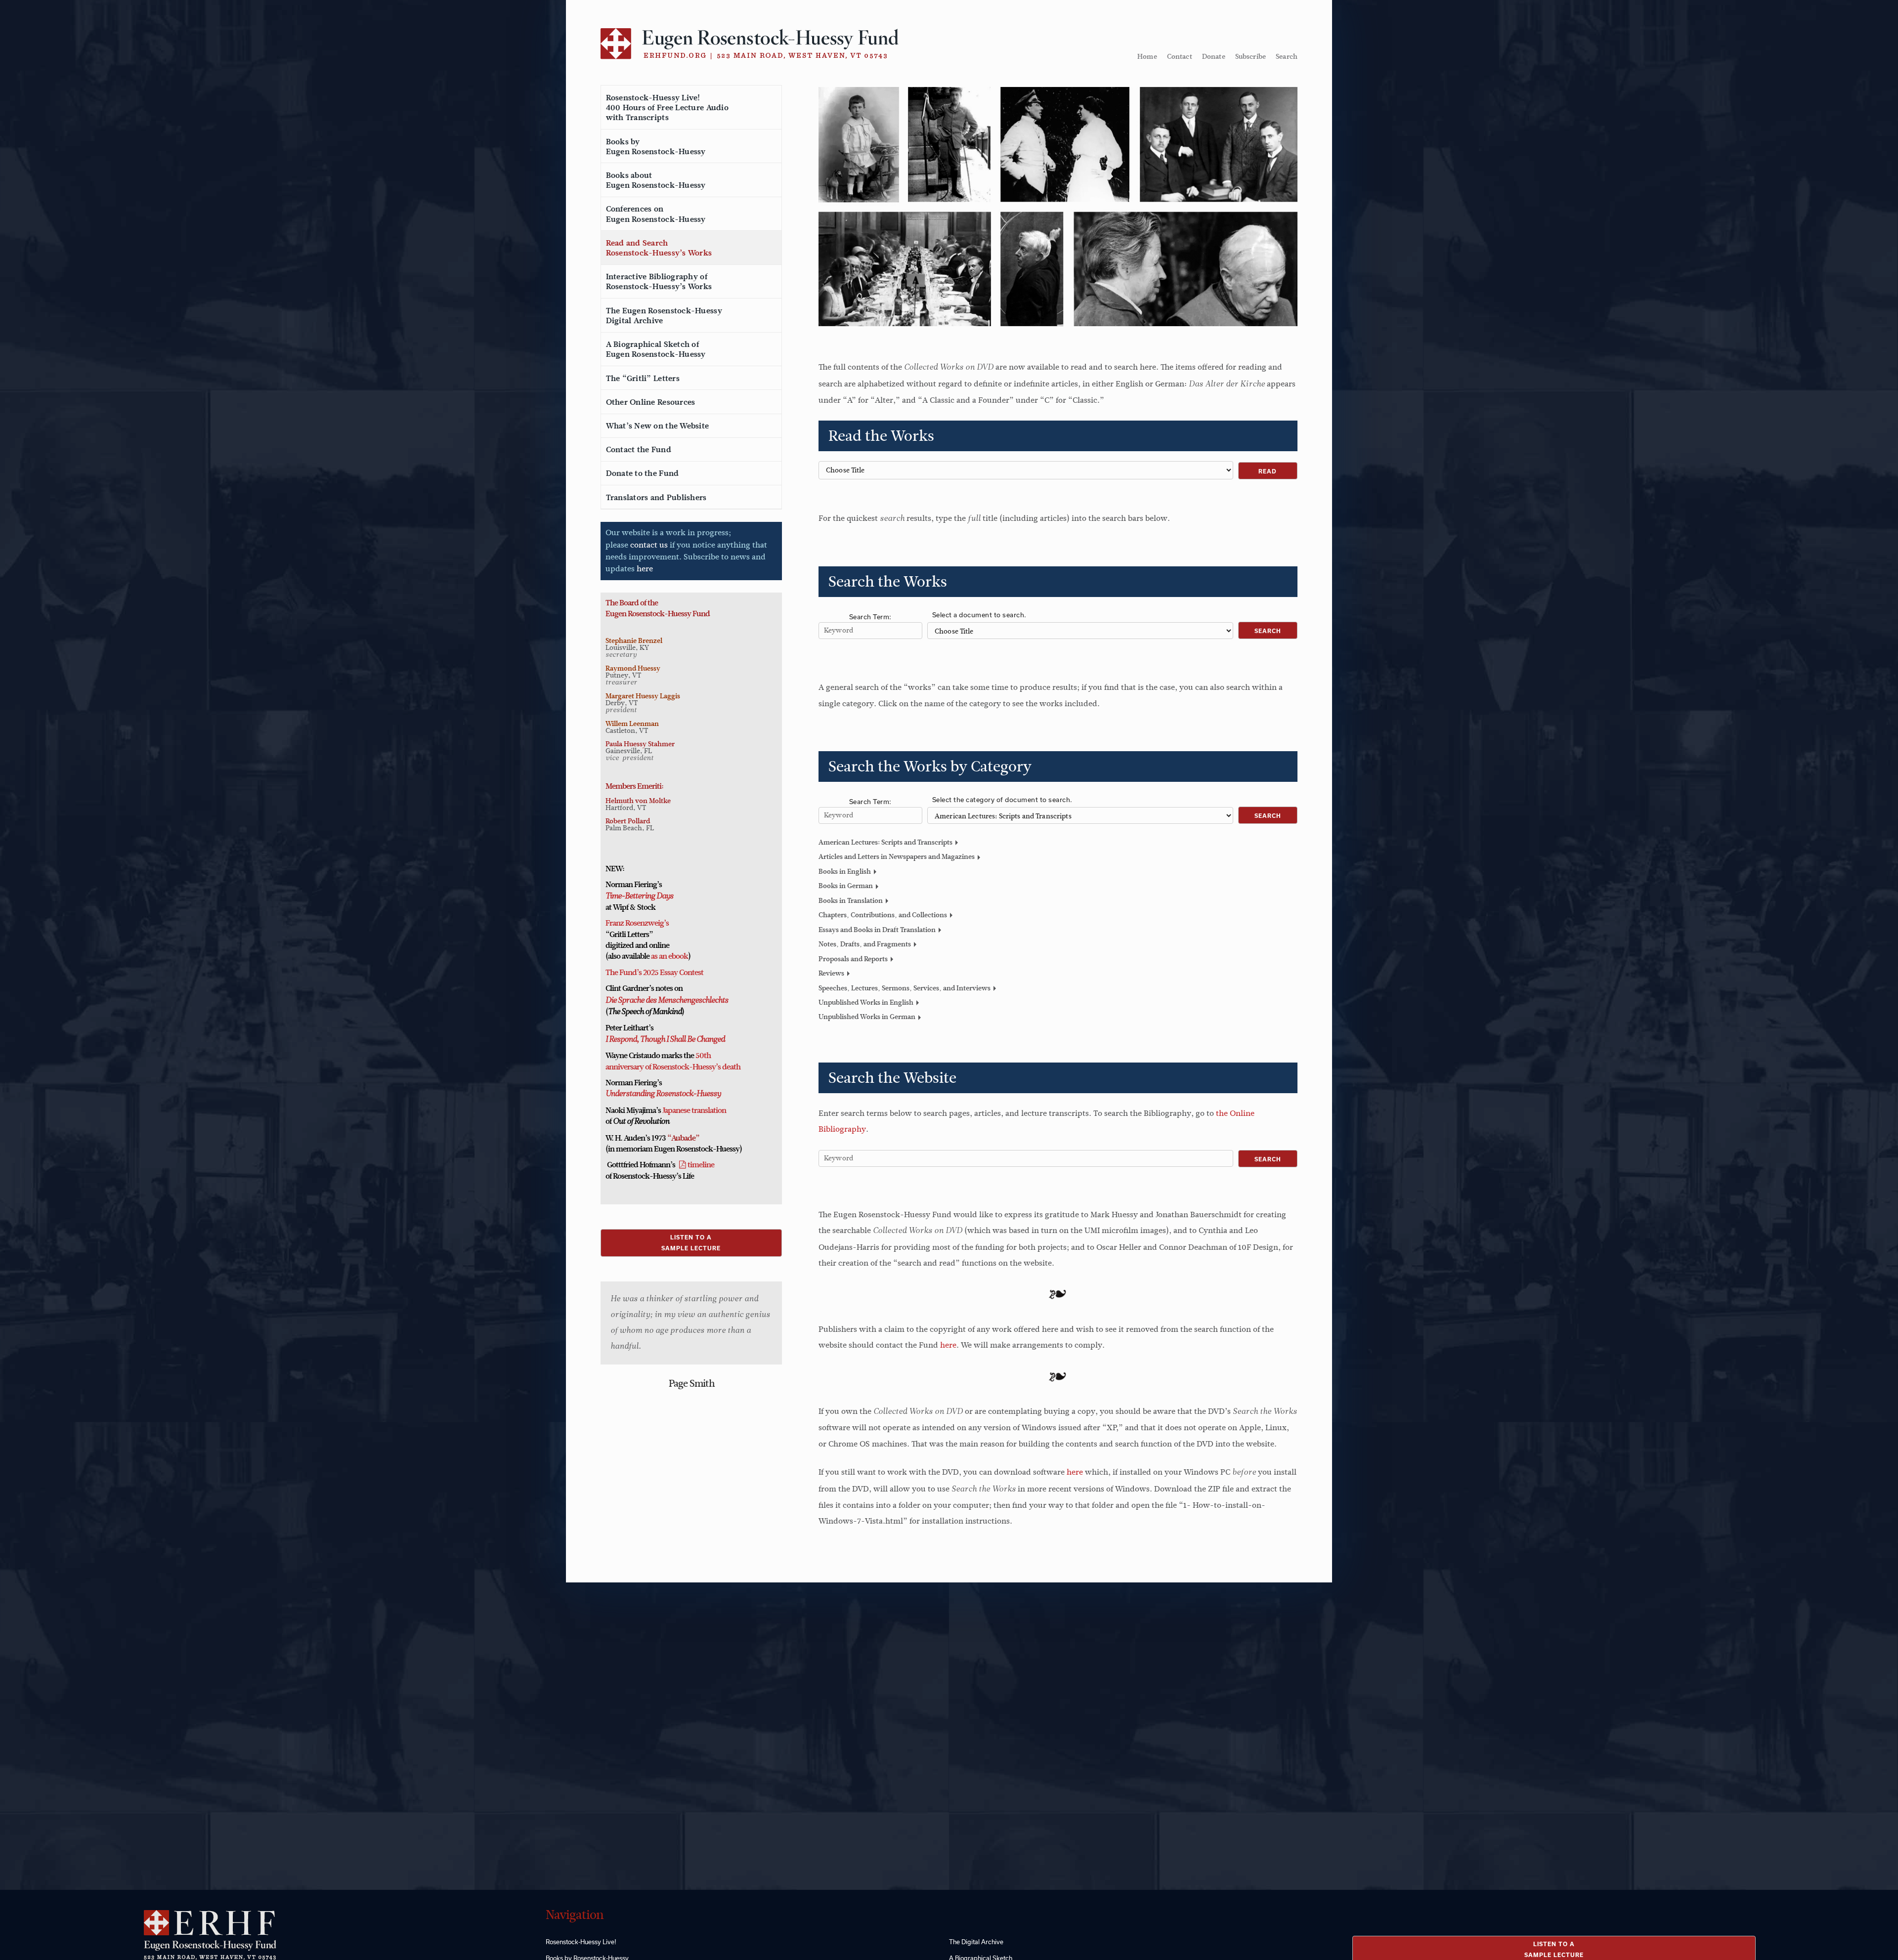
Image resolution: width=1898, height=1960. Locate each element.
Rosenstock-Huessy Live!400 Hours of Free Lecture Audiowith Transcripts (667, 108)
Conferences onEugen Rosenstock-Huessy (656, 214)
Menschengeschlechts (692, 1001)
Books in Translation (851, 900)
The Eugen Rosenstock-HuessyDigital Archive (664, 316)
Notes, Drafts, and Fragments (865, 944)
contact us (649, 545)
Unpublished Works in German (867, 1017)
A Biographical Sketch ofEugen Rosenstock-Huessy (656, 349)
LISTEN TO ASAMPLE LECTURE (691, 1243)
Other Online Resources (651, 402)
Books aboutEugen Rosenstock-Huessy (656, 180)
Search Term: (870, 617)
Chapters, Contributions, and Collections (883, 915)
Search (1287, 56)
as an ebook (669, 956)
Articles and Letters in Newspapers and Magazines (897, 856)
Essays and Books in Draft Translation (877, 930)
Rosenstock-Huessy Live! (581, 1942)
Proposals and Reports (853, 959)
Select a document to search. (979, 615)
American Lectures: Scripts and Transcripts (885, 842)
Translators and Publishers (656, 498)
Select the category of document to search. (1002, 800)
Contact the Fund (639, 450)
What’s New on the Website (658, 426)
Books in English (845, 871)
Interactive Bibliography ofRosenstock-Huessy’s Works (659, 282)
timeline (701, 1165)
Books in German (846, 886)
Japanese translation (694, 1110)
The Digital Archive (976, 1942)
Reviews (831, 973)
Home (1147, 56)
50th (703, 1056)
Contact (1180, 56)
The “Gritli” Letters (643, 379)
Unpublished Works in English (866, 1002)
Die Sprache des (631, 1001)
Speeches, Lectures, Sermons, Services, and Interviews (905, 988)
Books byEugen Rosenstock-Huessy (656, 147)
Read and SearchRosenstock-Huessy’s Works (659, 248)
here (645, 569)
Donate (1214, 56)
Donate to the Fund (643, 473)
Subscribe (1251, 56)
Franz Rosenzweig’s (637, 923)
